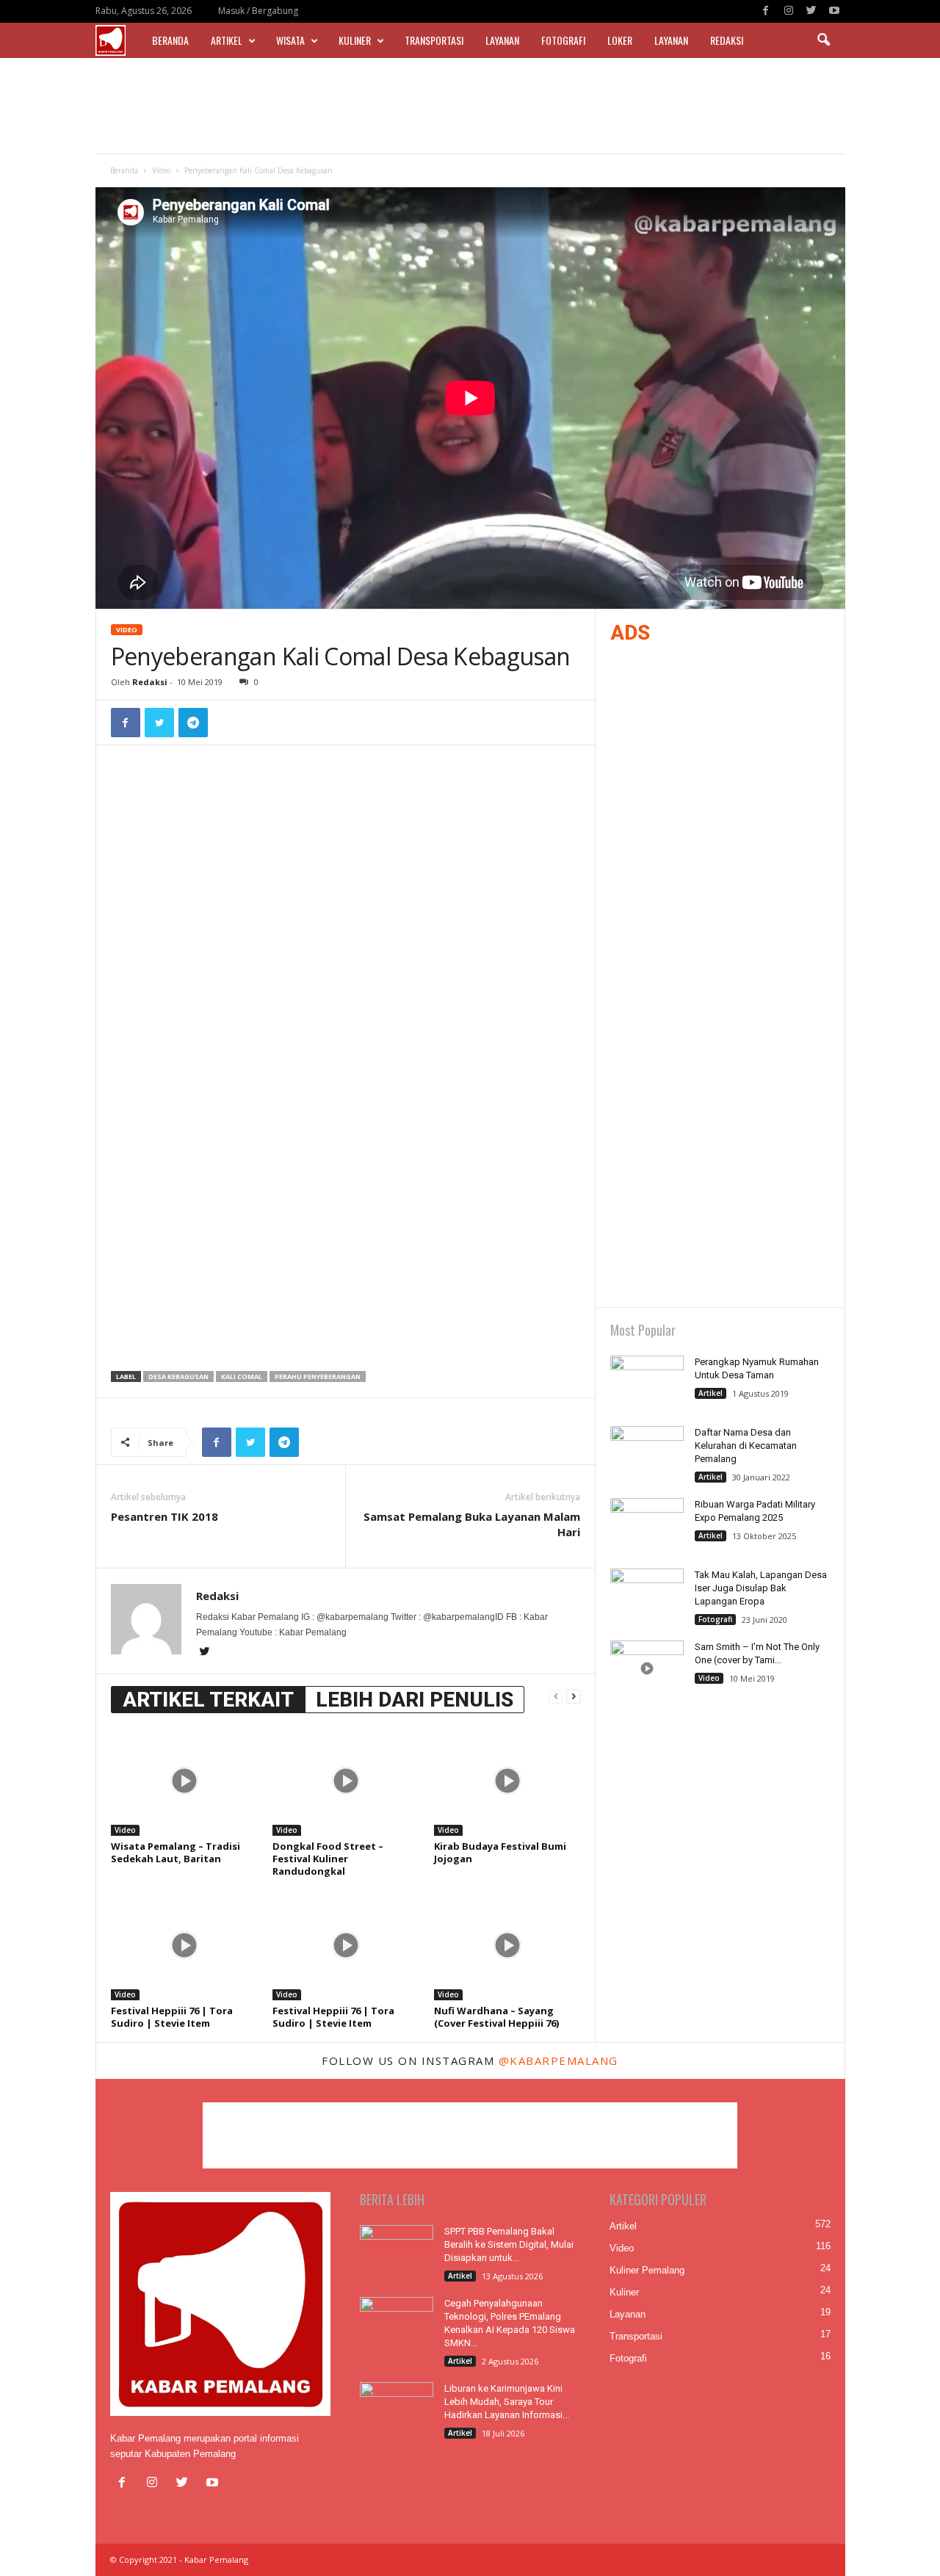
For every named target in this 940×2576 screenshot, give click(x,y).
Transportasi (434, 40)
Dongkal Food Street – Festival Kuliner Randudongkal (328, 1859)
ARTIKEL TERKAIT (208, 1700)
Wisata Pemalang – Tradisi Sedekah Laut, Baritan (176, 1852)
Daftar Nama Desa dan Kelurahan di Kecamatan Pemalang (746, 1446)
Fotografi (563, 40)
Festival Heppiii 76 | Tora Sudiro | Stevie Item (172, 2017)
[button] (823, 40)
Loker (620, 40)
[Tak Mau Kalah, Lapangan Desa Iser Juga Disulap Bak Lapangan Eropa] (647, 1596)
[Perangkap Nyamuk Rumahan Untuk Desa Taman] (647, 1383)
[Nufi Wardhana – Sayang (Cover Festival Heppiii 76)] (507, 1945)
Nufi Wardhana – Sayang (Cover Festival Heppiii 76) (496, 2017)
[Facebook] (766, 11)
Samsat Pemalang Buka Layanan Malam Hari (472, 1524)
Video (161, 170)
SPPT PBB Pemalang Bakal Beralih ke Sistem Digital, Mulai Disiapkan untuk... (509, 2244)
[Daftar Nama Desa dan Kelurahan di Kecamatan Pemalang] (647, 1454)
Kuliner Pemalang (647, 2270)
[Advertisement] (470, 106)
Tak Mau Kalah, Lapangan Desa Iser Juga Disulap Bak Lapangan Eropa (761, 1588)
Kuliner (355, 40)
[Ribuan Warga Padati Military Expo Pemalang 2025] (647, 1526)
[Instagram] (789, 11)
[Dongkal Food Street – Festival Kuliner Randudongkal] (346, 1781)
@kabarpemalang (558, 2061)
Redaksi (727, 40)
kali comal (242, 1376)
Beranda (170, 40)
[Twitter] (811, 11)
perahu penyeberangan (318, 1376)
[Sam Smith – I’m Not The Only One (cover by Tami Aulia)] (647, 1668)
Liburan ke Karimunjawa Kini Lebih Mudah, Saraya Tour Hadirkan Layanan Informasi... (507, 2402)
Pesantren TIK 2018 (164, 1516)
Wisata (290, 40)
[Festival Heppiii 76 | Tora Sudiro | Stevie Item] (184, 1945)
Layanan (502, 40)
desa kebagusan (178, 1376)
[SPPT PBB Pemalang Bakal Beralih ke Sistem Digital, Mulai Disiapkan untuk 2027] (397, 2253)
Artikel (227, 40)
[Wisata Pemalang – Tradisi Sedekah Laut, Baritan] (184, 1781)
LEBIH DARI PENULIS (415, 1700)
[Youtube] (834, 11)
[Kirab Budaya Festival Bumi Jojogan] (507, 1781)
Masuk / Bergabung (258, 11)
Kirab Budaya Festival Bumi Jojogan (500, 1852)
